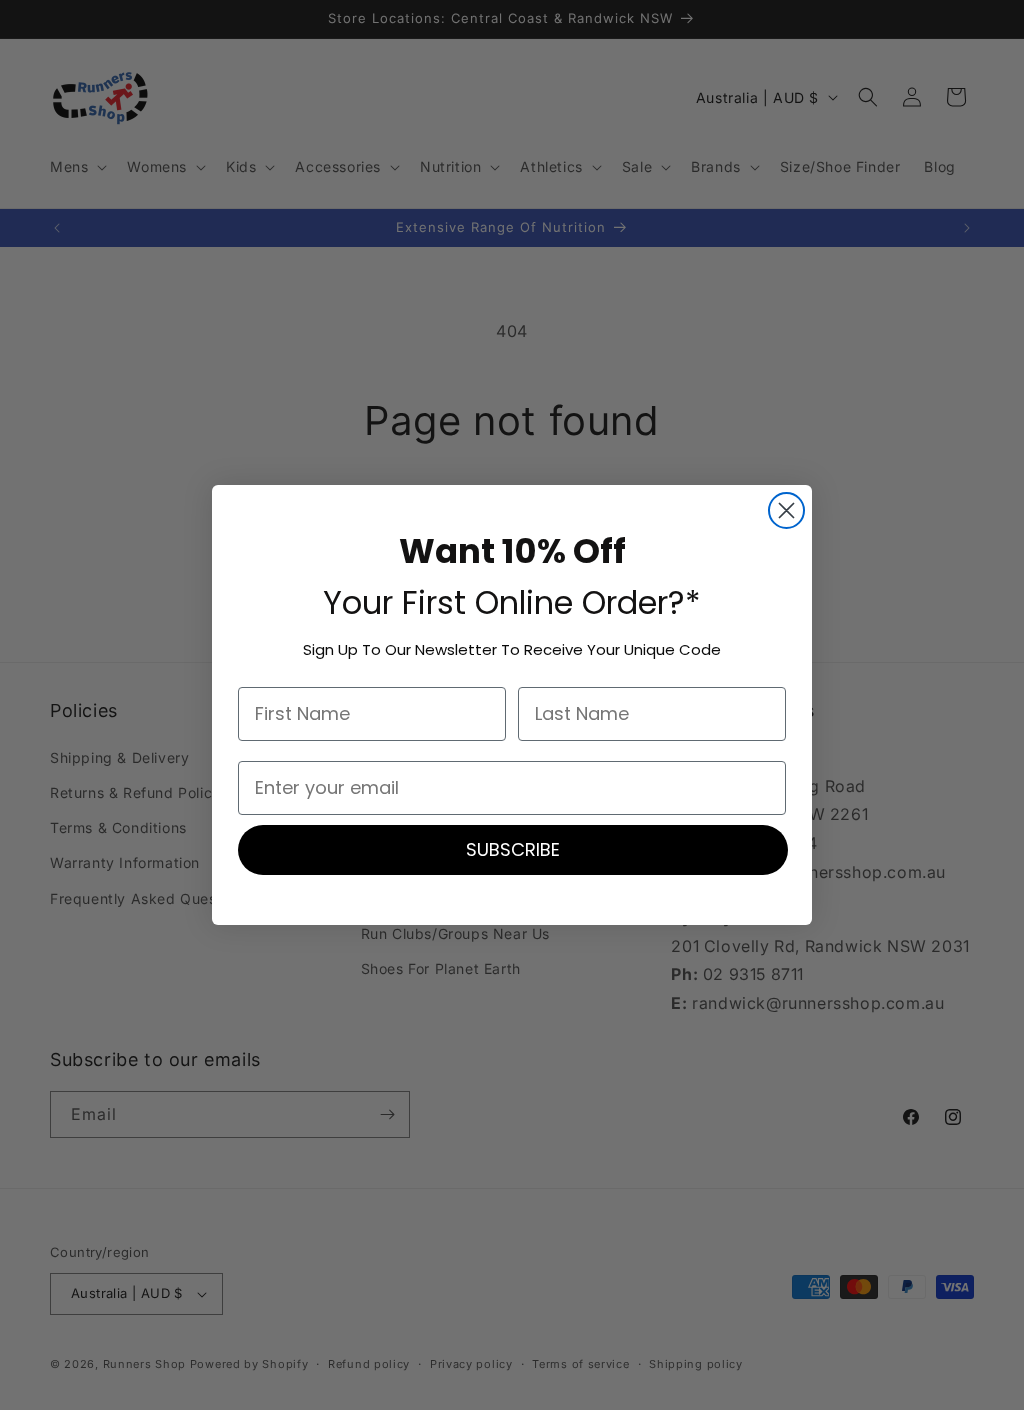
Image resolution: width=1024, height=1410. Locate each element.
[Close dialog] (786, 510)
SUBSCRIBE (513, 849)
